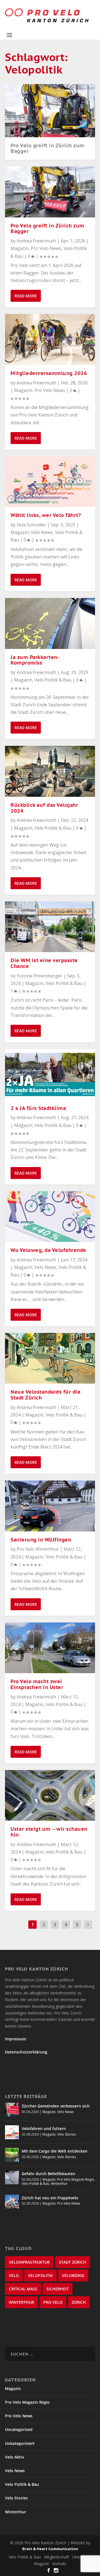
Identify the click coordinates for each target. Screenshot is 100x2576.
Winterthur (59, 2184)
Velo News (42, 532)
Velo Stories (67, 2134)
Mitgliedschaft (57, 2557)
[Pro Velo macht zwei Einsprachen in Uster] (50, 1648)
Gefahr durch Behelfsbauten (48, 2174)
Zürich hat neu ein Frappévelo (50, 2198)
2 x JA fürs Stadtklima (38, 1108)
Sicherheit (57, 2289)
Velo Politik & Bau (53, 680)
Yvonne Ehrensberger (40, 976)
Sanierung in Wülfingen (41, 1540)
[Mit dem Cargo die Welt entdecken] (12, 2155)
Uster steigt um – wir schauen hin (49, 1832)
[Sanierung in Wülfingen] (50, 1506)
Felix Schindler (31, 525)
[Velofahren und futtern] (12, 2132)
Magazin (20, 248)
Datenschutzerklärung (26, 2052)
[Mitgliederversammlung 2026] (50, 339)
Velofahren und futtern (44, 2128)
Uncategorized (19, 2429)
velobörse (73, 2275)
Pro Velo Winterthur (38, 1549)
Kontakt (59, 2564)
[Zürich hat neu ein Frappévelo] (12, 2202)
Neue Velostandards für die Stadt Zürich (46, 1395)
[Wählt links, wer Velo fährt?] (50, 482)
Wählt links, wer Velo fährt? (46, 515)
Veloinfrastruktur (29, 2262)
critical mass (23, 2289)
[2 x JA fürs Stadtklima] (50, 1074)
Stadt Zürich (72, 2262)
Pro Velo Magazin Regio (76, 2179)
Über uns (80, 2557)
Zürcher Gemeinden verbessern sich (56, 2106)
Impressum (16, 2039)
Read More (26, 296)
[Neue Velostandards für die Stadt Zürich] (50, 1358)
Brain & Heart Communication (50, 2549)
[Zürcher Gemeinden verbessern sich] (12, 2110)
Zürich (79, 2302)
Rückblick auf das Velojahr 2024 (44, 808)
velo (14, 2275)
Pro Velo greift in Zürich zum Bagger (47, 148)
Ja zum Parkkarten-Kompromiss (35, 660)
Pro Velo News (46, 248)
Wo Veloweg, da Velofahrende (48, 1250)
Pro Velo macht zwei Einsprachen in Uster (37, 1684)
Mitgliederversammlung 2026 (49, 373)
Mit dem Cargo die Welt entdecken (55, 2151)
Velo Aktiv (14, 2457)
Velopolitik (40, 2275)
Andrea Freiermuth (36, 241)
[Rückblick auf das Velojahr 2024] (50, 771)
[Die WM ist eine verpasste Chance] (50, 927)
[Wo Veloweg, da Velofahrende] (50, 1217)
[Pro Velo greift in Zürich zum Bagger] (50, 192)
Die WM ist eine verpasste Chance (44, 963)
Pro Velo (53, 2302)
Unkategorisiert (20, 2443)
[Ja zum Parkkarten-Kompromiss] (50, 623)
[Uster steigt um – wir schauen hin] (50, 1795)
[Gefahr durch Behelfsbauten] (12, 2177)
